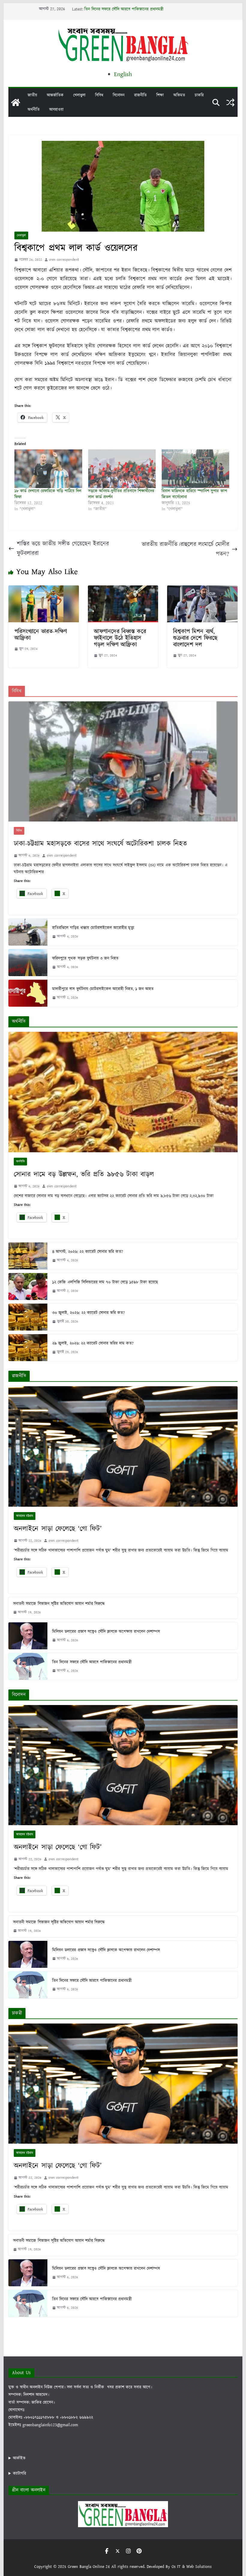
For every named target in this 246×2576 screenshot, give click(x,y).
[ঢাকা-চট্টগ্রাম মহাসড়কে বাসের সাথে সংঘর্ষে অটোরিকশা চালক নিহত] (123, 761)
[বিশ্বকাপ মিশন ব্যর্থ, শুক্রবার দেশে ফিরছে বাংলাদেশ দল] (202, 590)
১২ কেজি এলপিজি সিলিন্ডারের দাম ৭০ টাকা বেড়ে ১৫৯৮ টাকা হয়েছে (105, 1282)
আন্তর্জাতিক (55, 95)
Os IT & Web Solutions (192, 2567)
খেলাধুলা (79, 95)
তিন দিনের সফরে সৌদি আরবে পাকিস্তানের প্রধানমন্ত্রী (92, 1662)
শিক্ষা (160, 95)
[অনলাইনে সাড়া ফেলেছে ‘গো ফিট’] (123, 1446)
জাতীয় (32, 95)
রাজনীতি (140, 95)
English (123, 74)
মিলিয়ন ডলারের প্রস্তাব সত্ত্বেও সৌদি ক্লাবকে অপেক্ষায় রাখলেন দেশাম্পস (138, 9)
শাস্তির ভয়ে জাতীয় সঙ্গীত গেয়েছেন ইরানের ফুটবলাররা (63, 549)
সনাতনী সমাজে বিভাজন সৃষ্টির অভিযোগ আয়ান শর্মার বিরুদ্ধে (59, 1604)
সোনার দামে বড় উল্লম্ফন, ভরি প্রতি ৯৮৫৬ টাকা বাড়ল (84, 1174)
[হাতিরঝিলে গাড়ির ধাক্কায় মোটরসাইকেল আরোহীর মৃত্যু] (28, 932)
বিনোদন (119, 95)
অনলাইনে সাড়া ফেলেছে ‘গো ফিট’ (58, 1529)
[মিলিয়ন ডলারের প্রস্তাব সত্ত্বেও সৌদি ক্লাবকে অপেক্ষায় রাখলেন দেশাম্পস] (28, 1636)
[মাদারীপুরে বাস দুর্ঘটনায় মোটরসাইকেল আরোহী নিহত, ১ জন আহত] (28, 993)
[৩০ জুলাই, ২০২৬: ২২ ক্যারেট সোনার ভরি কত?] (28, 1317)
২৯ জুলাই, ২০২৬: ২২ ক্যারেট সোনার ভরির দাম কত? (93, 1343)
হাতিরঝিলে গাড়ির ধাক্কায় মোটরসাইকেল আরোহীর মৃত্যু (93, 928)
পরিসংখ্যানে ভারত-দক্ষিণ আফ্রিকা (41, 635)
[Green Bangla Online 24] (16, 102)
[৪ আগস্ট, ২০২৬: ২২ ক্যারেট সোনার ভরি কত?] (28, 1256)
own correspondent (64, 260)
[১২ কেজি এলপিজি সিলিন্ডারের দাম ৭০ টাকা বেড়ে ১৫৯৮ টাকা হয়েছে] (28, 1287)
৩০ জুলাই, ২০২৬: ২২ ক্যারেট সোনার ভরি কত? (88, 1313)
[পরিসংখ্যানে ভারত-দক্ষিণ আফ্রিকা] (43, 590)
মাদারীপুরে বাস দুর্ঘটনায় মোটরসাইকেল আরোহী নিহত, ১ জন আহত (103, 989)
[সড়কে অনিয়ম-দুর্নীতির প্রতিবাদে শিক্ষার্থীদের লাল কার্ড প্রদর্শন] (122, 469)
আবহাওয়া (56, 110)
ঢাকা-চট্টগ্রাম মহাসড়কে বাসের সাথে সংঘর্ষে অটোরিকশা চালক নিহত (100, 844)
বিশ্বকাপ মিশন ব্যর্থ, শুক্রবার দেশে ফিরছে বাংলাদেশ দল (195, 638)
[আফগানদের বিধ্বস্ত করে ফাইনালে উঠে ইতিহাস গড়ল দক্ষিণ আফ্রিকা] (123, 590)
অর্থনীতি (34, 110)
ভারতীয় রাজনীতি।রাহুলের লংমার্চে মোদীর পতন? (185, 549)
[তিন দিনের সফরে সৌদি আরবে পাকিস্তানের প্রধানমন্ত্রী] (28, 1666)
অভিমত (179, 95)
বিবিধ (99, 95)
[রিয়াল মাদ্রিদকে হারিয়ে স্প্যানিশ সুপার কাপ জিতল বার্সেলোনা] (195, 469)
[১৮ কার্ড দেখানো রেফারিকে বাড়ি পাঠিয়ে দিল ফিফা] (48, 469)
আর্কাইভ (19, 2458)
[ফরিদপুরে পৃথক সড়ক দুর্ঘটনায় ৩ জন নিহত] (28, 963)
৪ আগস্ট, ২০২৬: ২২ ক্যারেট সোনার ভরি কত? (88, 1252)
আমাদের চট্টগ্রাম (25, 1516)
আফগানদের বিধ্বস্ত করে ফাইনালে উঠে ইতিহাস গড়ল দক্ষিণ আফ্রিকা (120, 638)
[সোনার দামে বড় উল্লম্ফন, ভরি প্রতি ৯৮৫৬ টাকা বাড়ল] (123, 1092)
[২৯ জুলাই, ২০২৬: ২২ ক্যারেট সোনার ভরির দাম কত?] (28, 1348)
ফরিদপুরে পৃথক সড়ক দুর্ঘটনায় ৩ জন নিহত (85, 958)
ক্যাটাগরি (19, 2474)
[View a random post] (230, 102)
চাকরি (199, 95)
